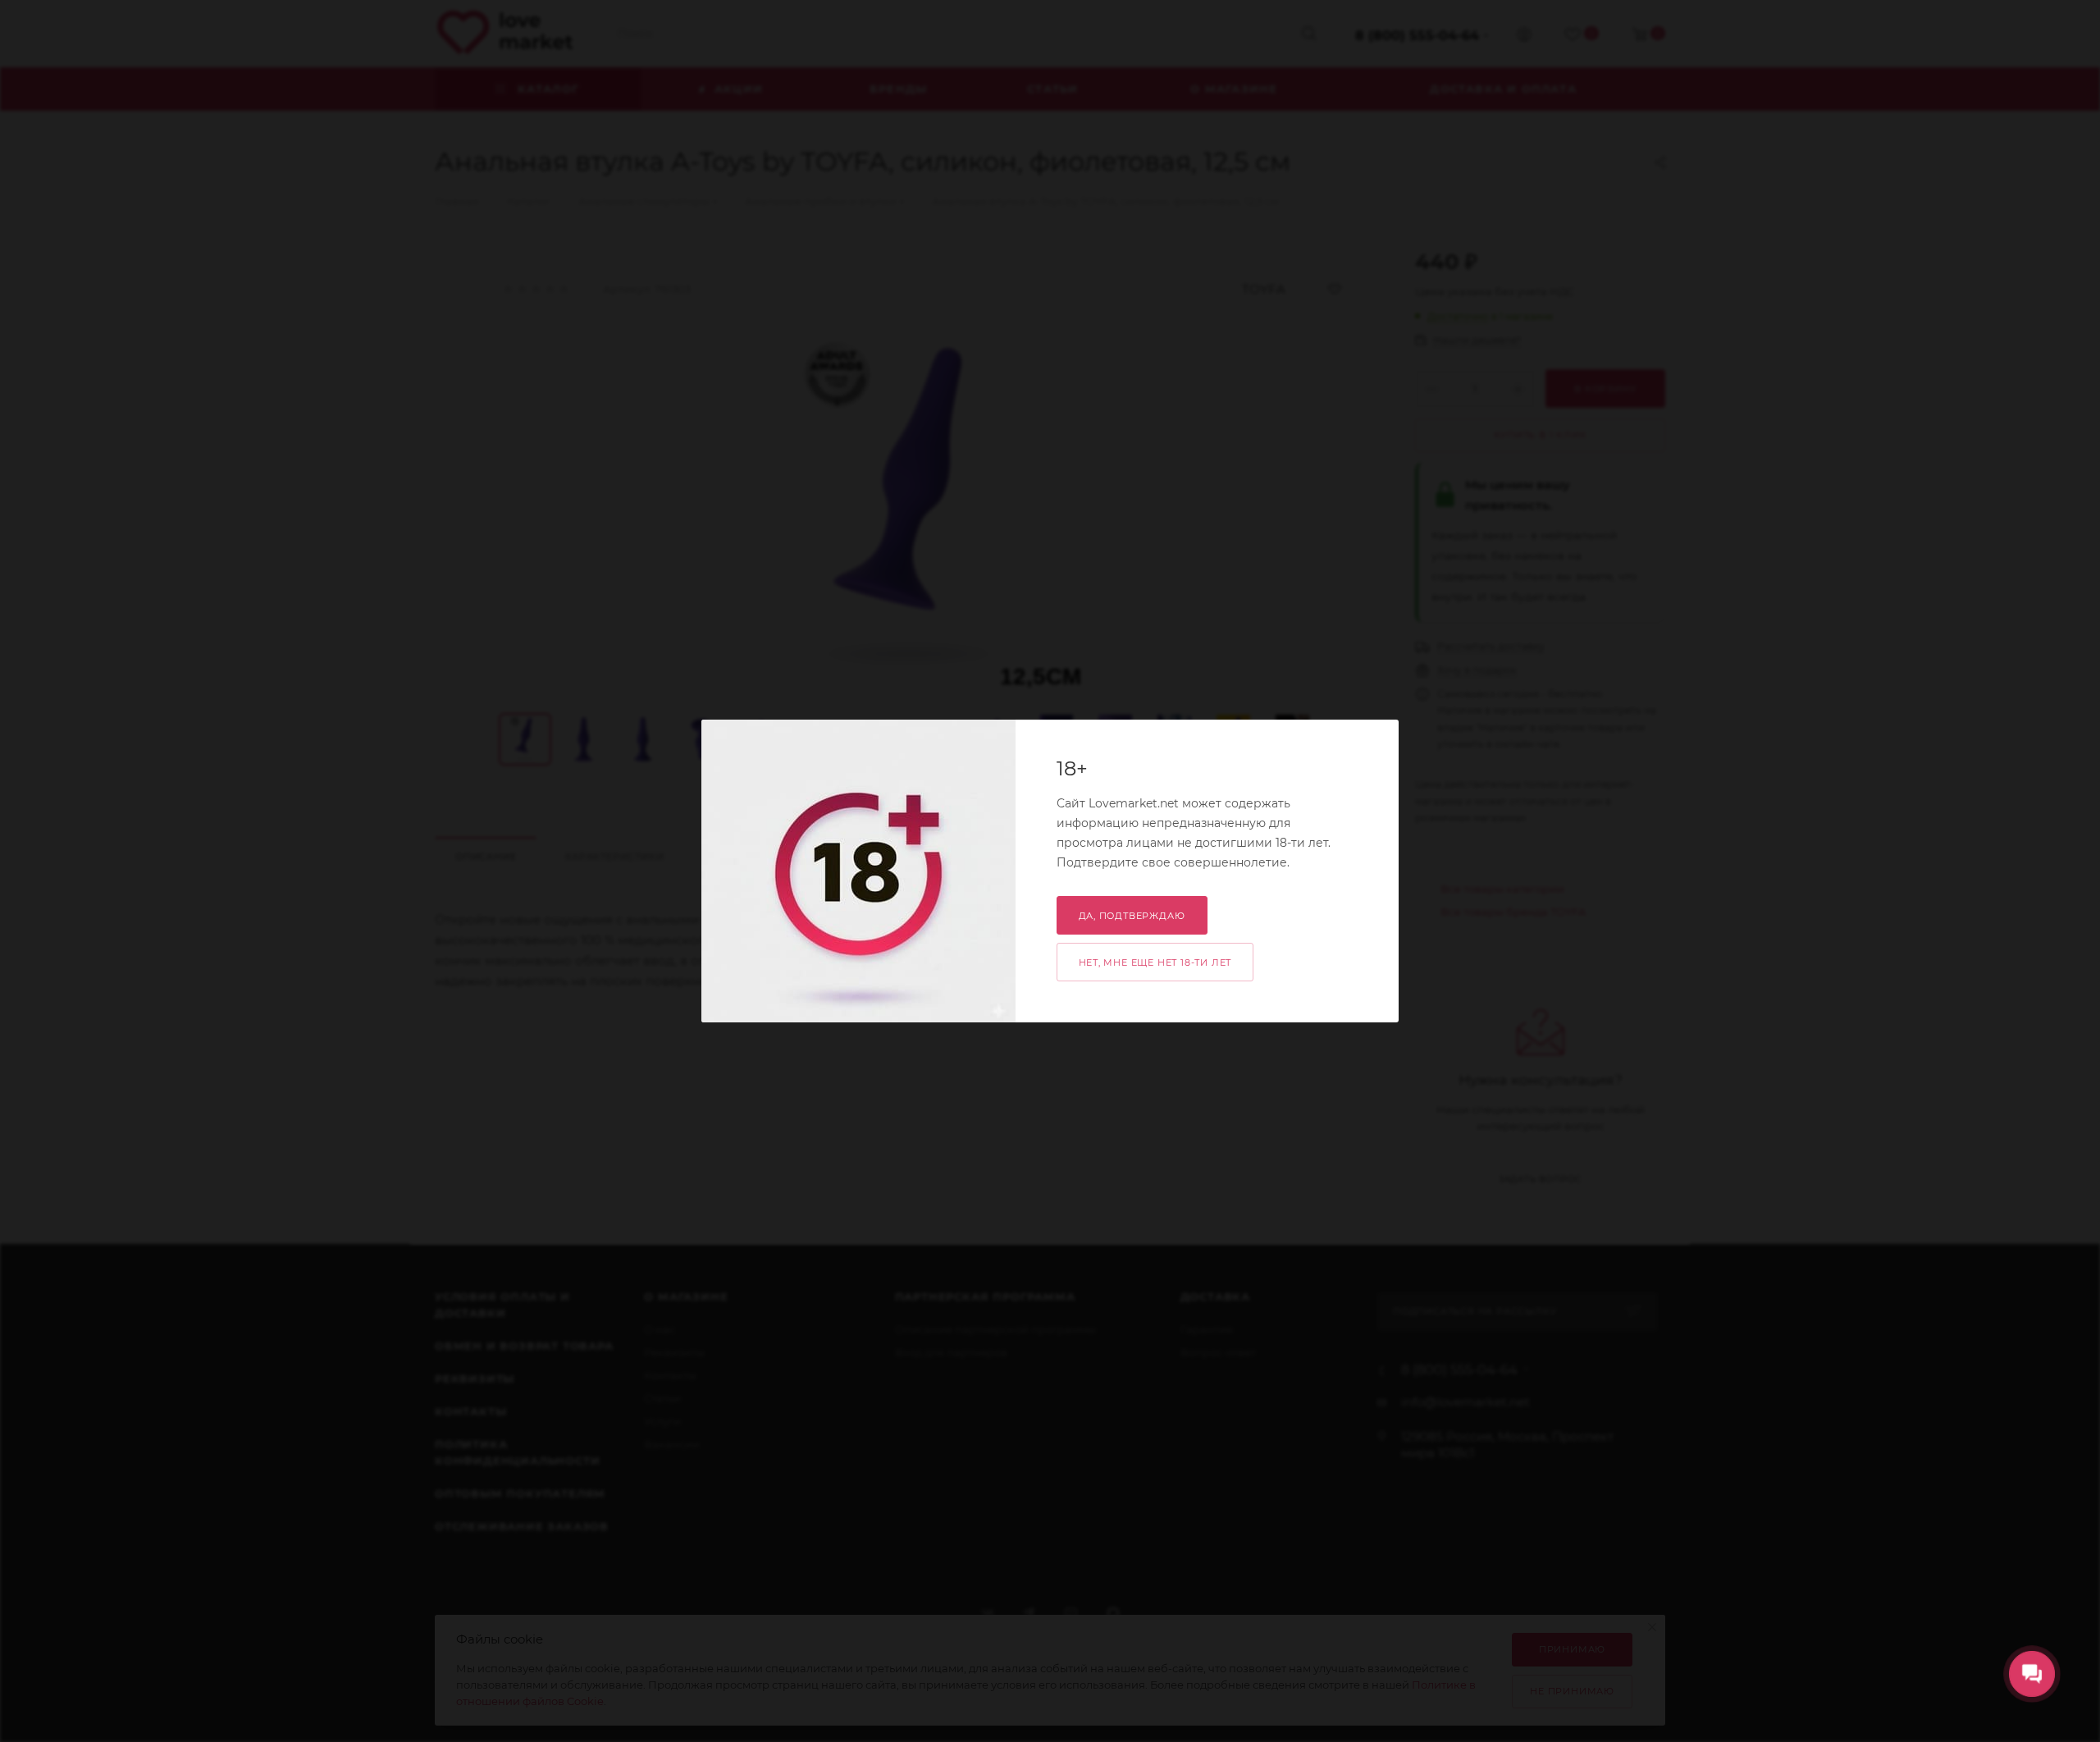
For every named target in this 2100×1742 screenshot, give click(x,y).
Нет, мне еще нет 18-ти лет (1155, 962)
